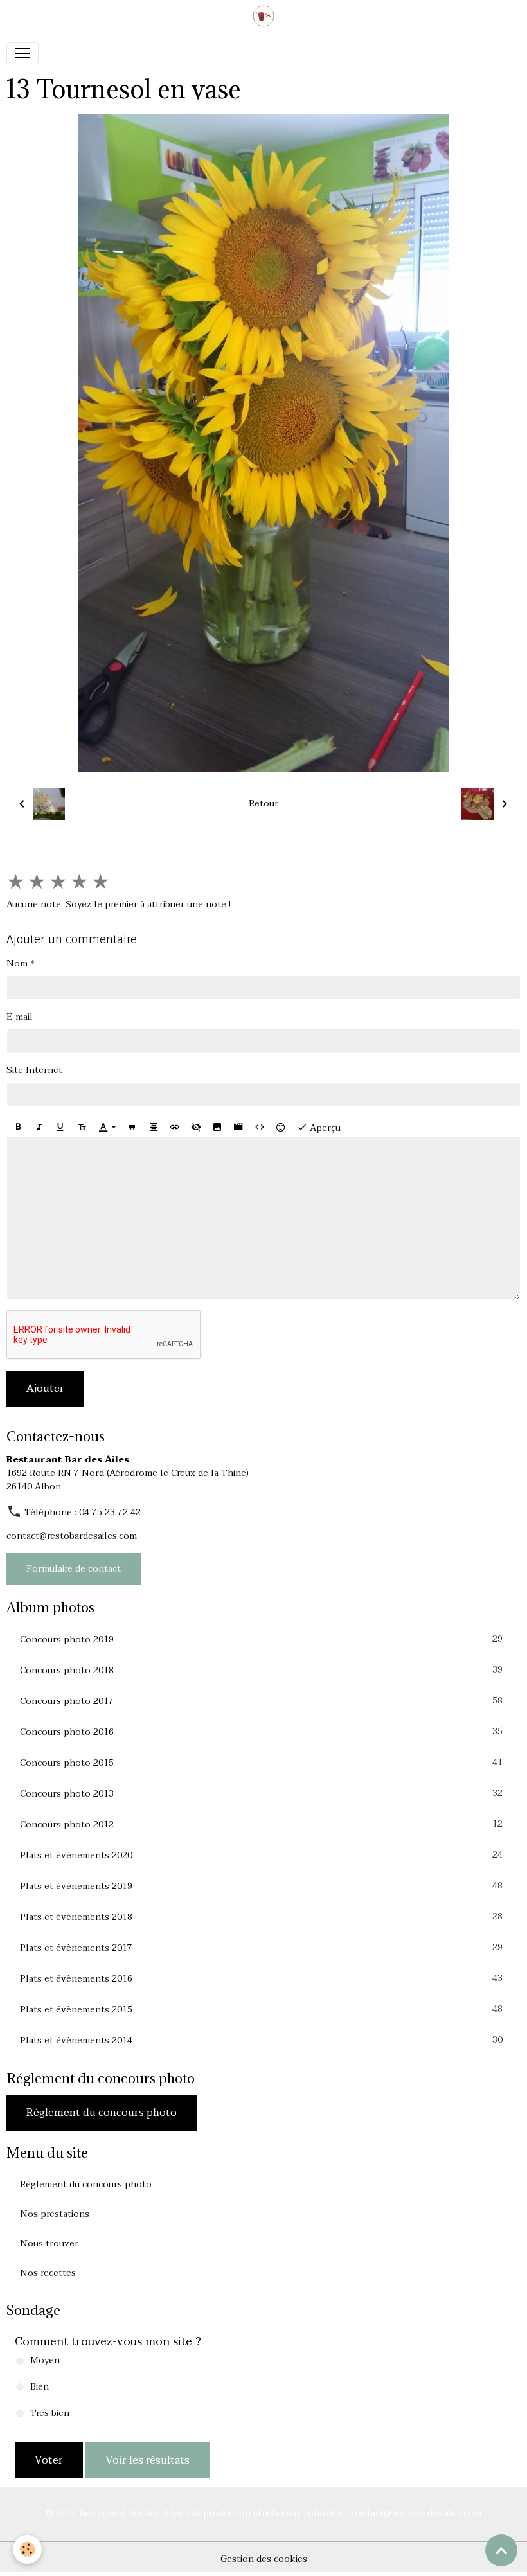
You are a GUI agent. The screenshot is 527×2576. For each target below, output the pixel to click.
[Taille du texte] (82, 1127)
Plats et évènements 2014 (261, 2040)
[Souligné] (60, 1127)
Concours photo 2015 (261, 1763)
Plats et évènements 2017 (261, 1948)
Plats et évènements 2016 (261, 1978)
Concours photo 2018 (261, 1670)
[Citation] (132, 1127)
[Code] (260, 1127)
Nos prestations (55, 2214)
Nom (17, 964)
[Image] (217, 1127)
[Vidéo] (238, 1127)
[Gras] (18, 1127)
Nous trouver (49, 2243)
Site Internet (34, 1070)
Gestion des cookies (264, 2559)
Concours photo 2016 (261, 1732)
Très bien (50, 2413)
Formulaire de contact (74, 1569)
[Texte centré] (154, 1127)
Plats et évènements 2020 (261, 1855)
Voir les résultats (147, 2460)
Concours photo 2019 (261, 1639)
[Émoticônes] (281, 1127)
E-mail (20, 1017)
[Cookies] (27, 2549)
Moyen (45, 2360)
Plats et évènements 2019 (261, 1886)
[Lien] (175, 1127)
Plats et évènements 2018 (261, 1917)
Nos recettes (48, 2273)
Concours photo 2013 (261, 1793)
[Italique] (39, 1127)
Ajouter (45, 1389)
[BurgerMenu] (22, 53)
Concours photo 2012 (261, 1824)
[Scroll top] (501, 2550)
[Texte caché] (196, 1127)
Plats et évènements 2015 (261, 2009)
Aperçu (324, 1128)
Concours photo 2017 (261, 1701)
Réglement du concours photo (102, 2113)
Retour (263, 804)
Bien (40, 2387)
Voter (49, 2460)
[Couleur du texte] (107, 1127)
